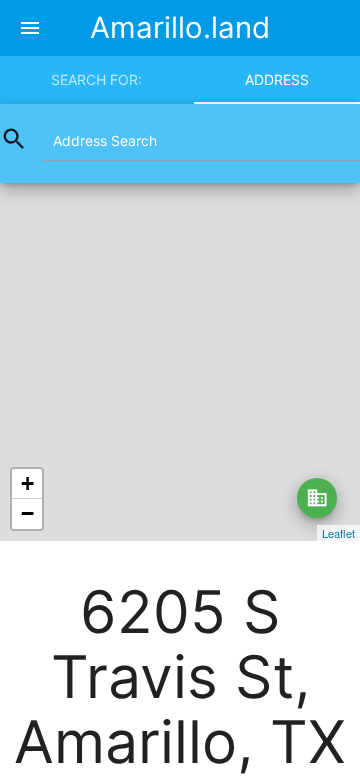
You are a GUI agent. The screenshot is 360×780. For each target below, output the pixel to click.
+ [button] (27, 483)
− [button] (27, 513)
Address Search (105, 140)
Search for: (96, 79)
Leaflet (338, 533)
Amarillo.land (180, 27)
